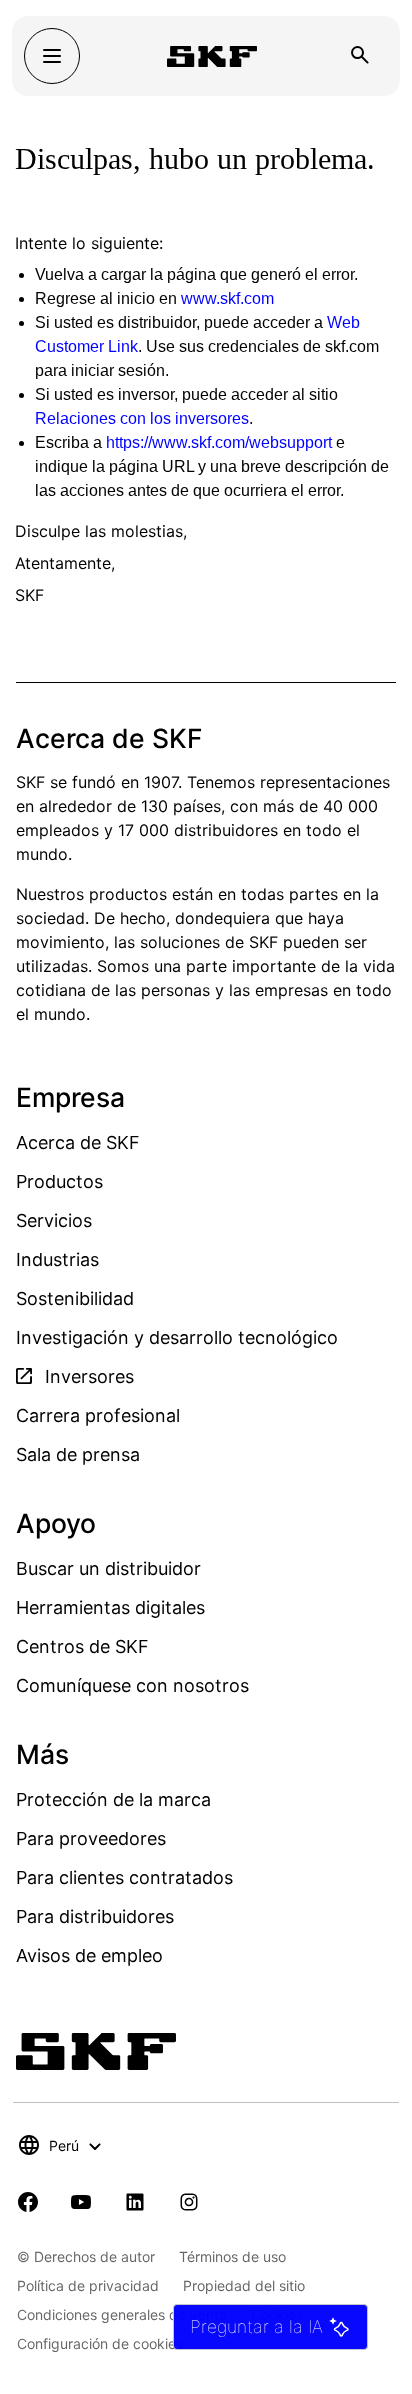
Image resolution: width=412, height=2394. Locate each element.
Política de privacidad (88, 2285)
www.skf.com (227, 298)
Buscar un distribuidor (108, 1568)
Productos (59, 1181)
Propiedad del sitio (244, 2285)
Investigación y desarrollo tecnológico (177, 1337)
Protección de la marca (113, 1799)
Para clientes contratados (124, 1877)
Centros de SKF (82, 1646)
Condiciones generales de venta (122, 2314)
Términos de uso (232, 2256)
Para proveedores (91, 1838)
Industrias (57, 1259)
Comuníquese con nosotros (132, 1685)
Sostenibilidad (75, 1298)
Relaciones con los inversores (142, 418)
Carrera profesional (98, 1415)
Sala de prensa (78, 1454)
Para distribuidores (95, 1916)
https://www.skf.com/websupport (219, 442)
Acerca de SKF (78, 1142)
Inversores (87, 1376)
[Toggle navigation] (52, 56)
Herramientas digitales (110, 1607)
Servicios (54, 1220)
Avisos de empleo (89, 1955)
